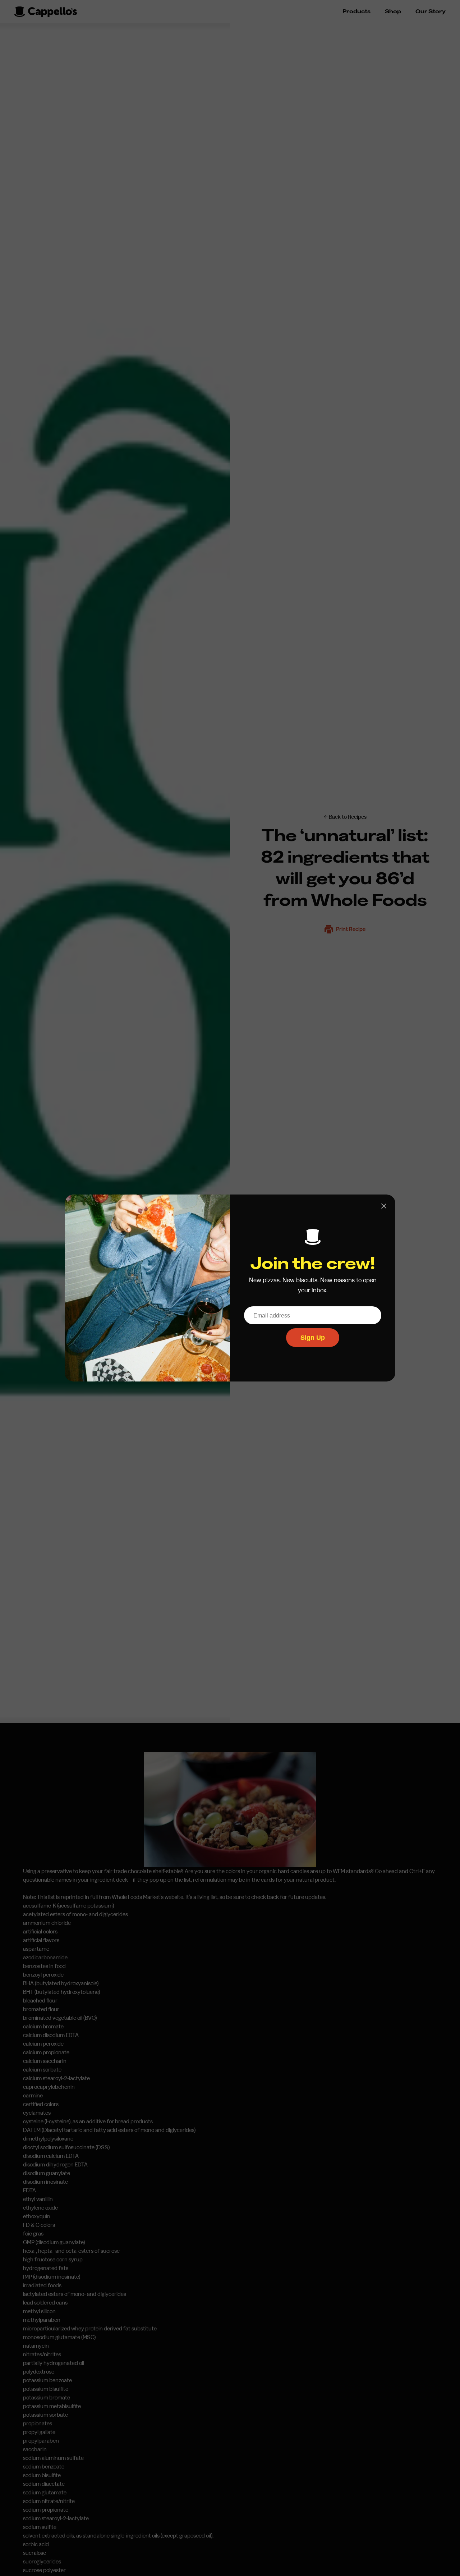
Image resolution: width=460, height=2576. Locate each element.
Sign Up (313, 1338)
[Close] (384, 1206)
